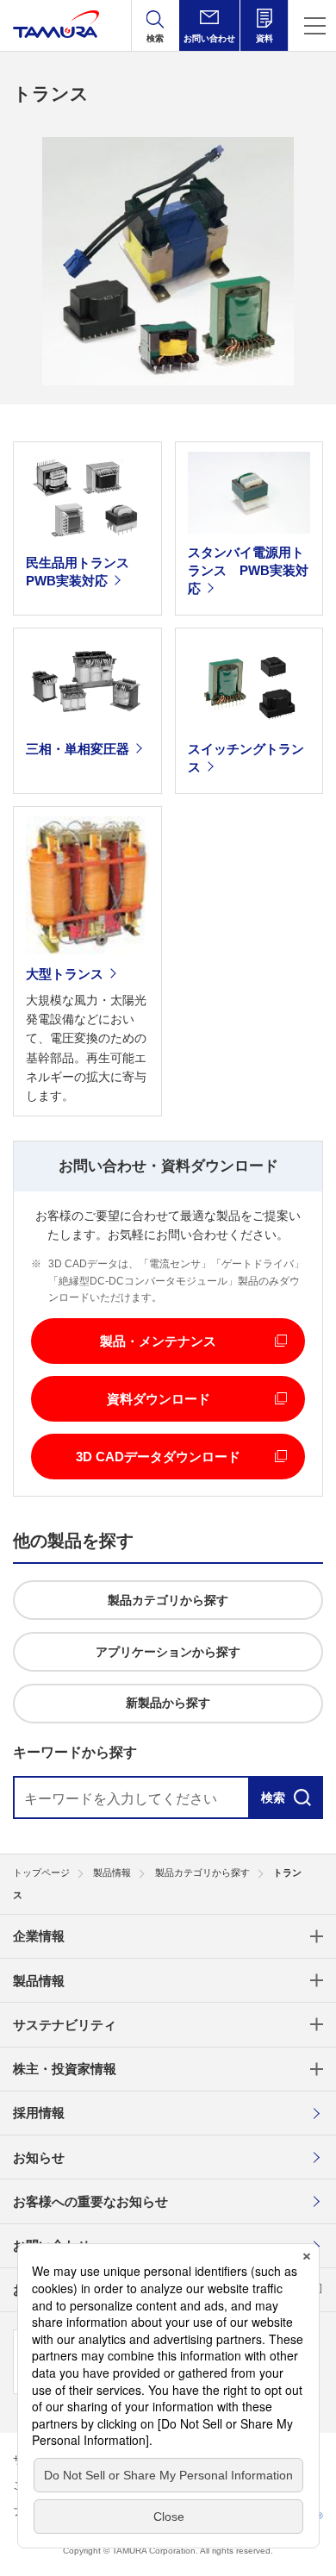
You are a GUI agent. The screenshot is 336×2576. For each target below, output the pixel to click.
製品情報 (39, 1981)
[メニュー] (312, 25)
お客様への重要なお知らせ (90, 2201)
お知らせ (39, 2157)
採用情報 (39, 2113)
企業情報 (39, 1936)
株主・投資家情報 (65, 2069)
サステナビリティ (65, 2025)
